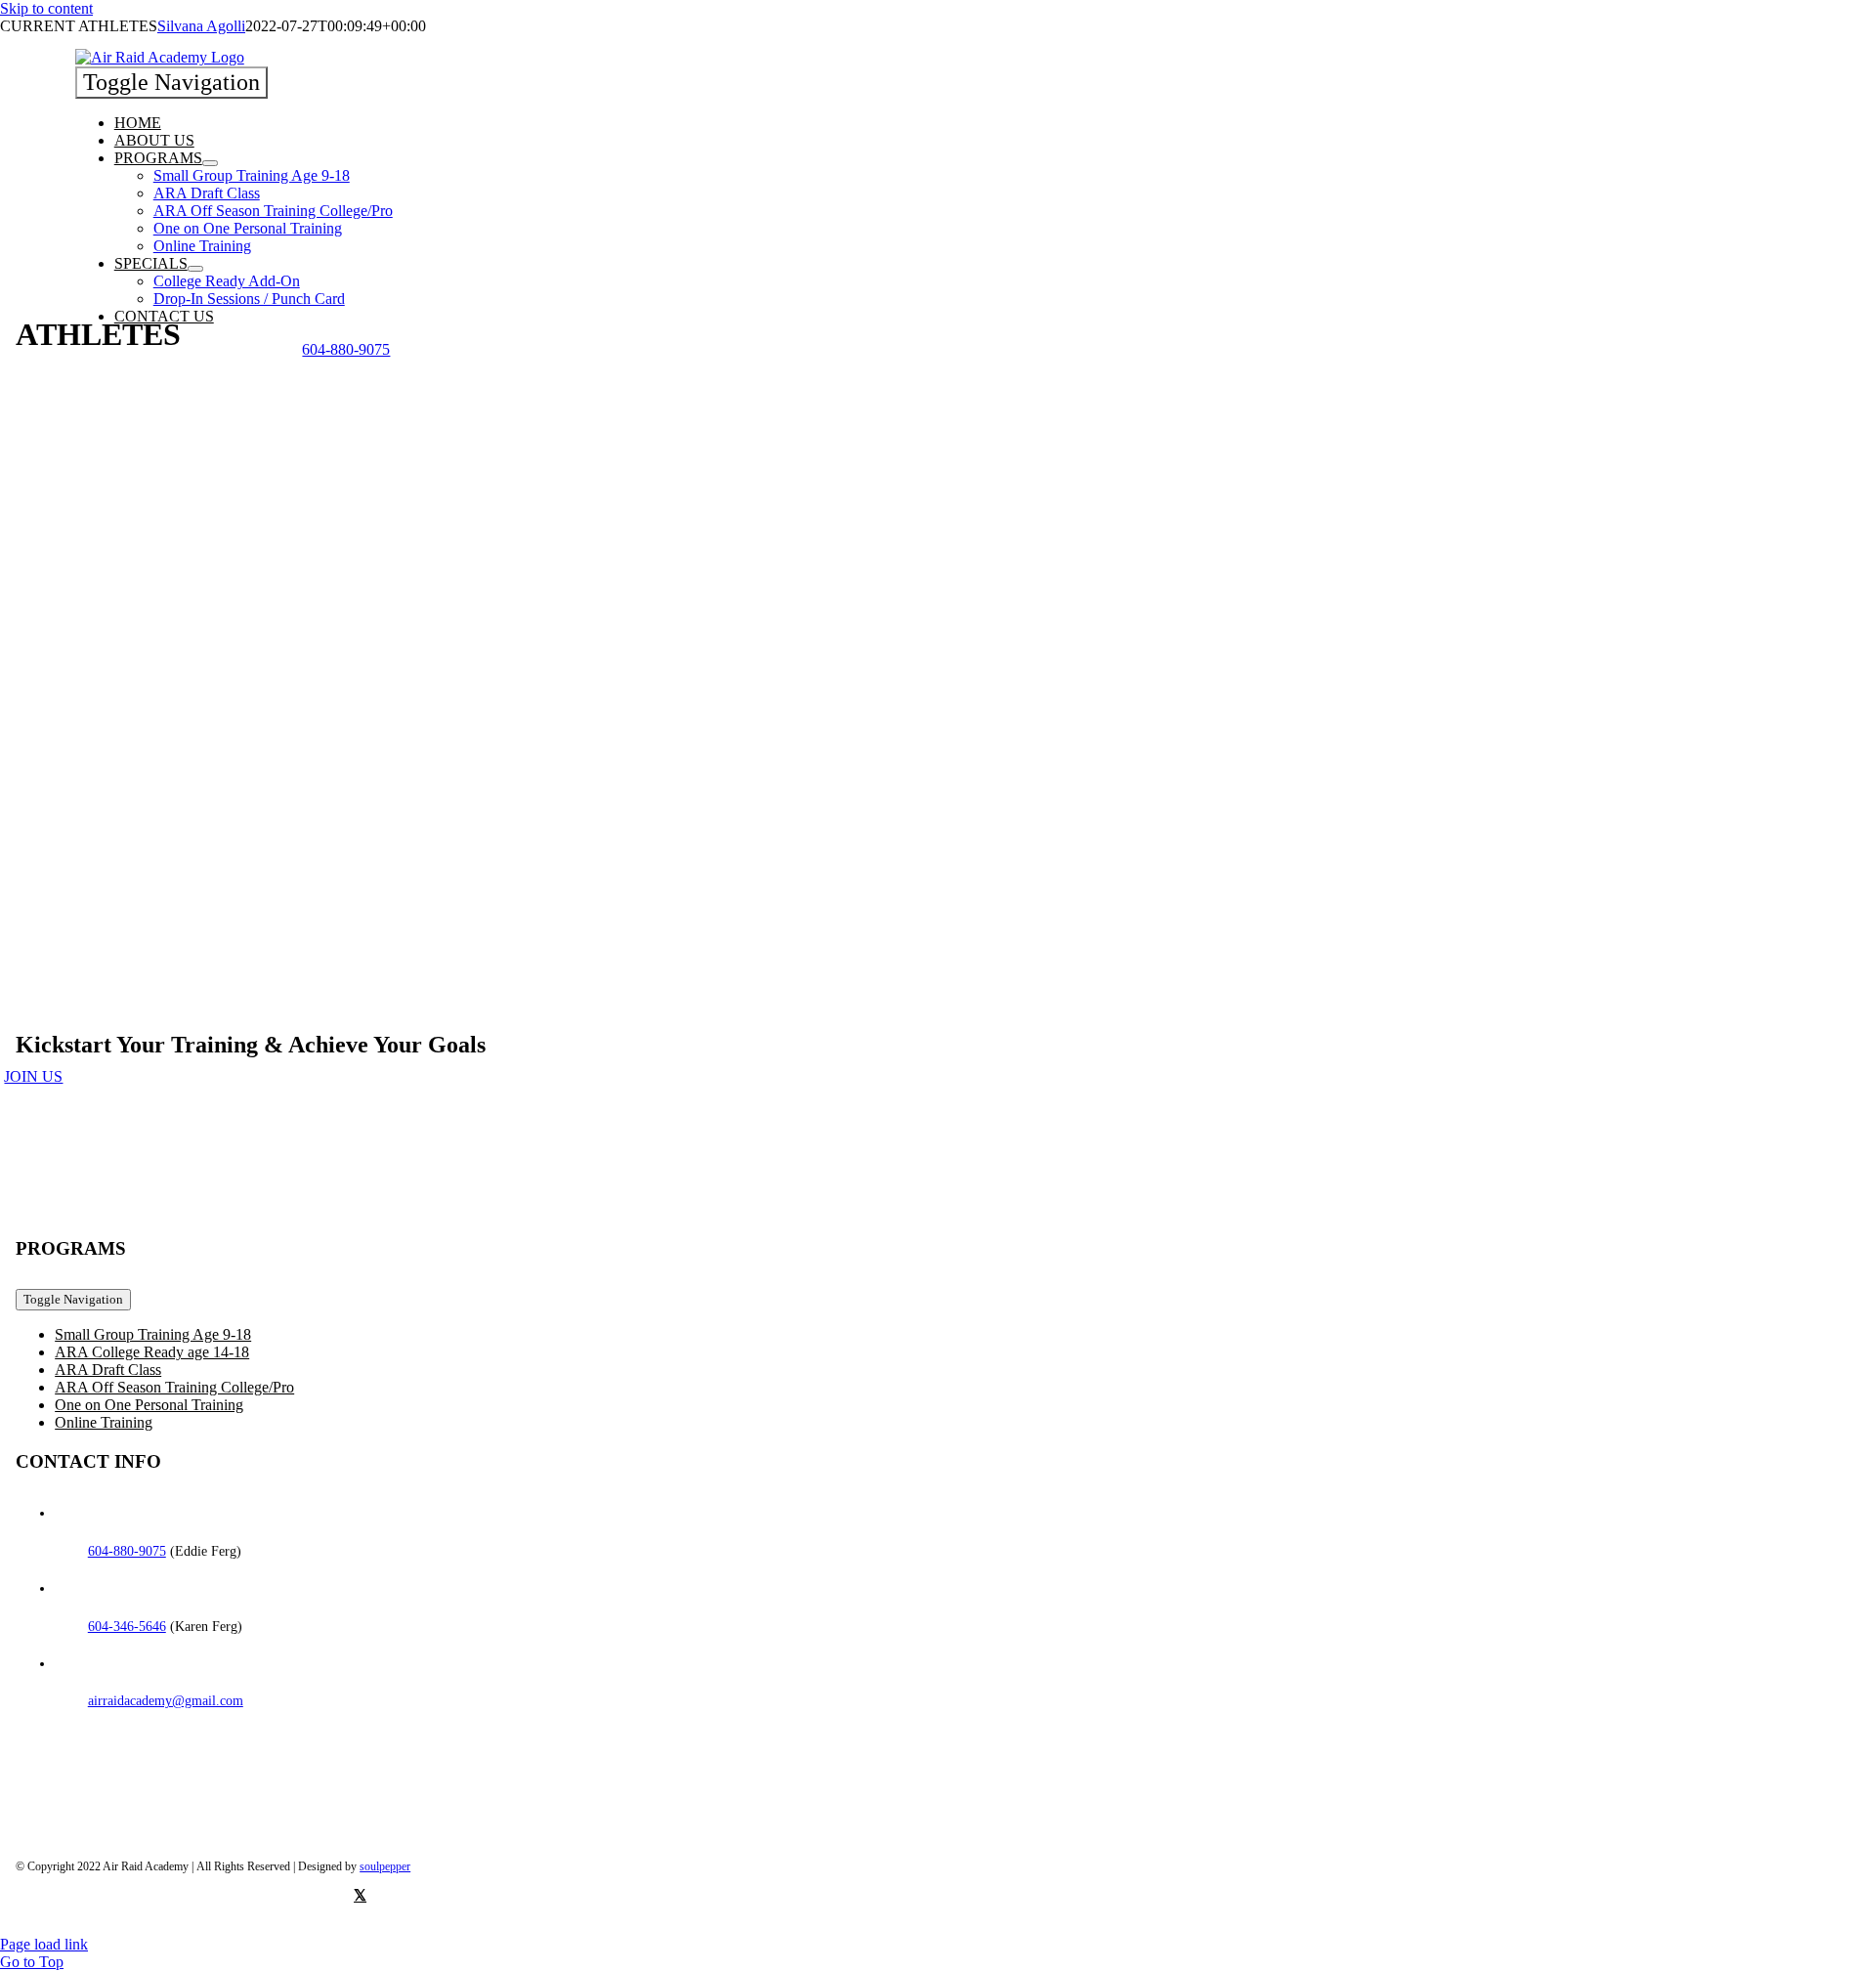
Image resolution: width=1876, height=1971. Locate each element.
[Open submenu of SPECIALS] (195, 269)
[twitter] (360, 1895)
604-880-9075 (127, 1551)
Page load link (44, 1944)
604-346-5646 (127, 1627)
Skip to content (46, 8)
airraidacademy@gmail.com (166, 1701)
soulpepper (385, 1866)
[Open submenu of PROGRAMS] (210, 163)
